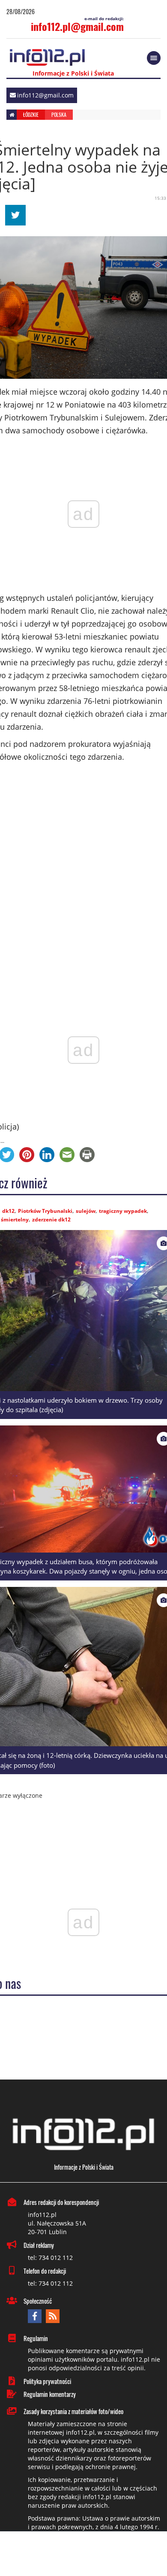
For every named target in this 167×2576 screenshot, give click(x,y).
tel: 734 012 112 (50, 2258)
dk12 (8, 1211)
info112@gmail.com (45, 95)
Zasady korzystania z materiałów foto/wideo (73, 2411)
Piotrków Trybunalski (45, 1211)
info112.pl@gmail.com (77, 26)
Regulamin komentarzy (50, 2394)
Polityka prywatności (47, 2381)
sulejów (86, 1211)
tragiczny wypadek (123, 1211)
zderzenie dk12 (51, 1219)
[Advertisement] (83, 2555)
